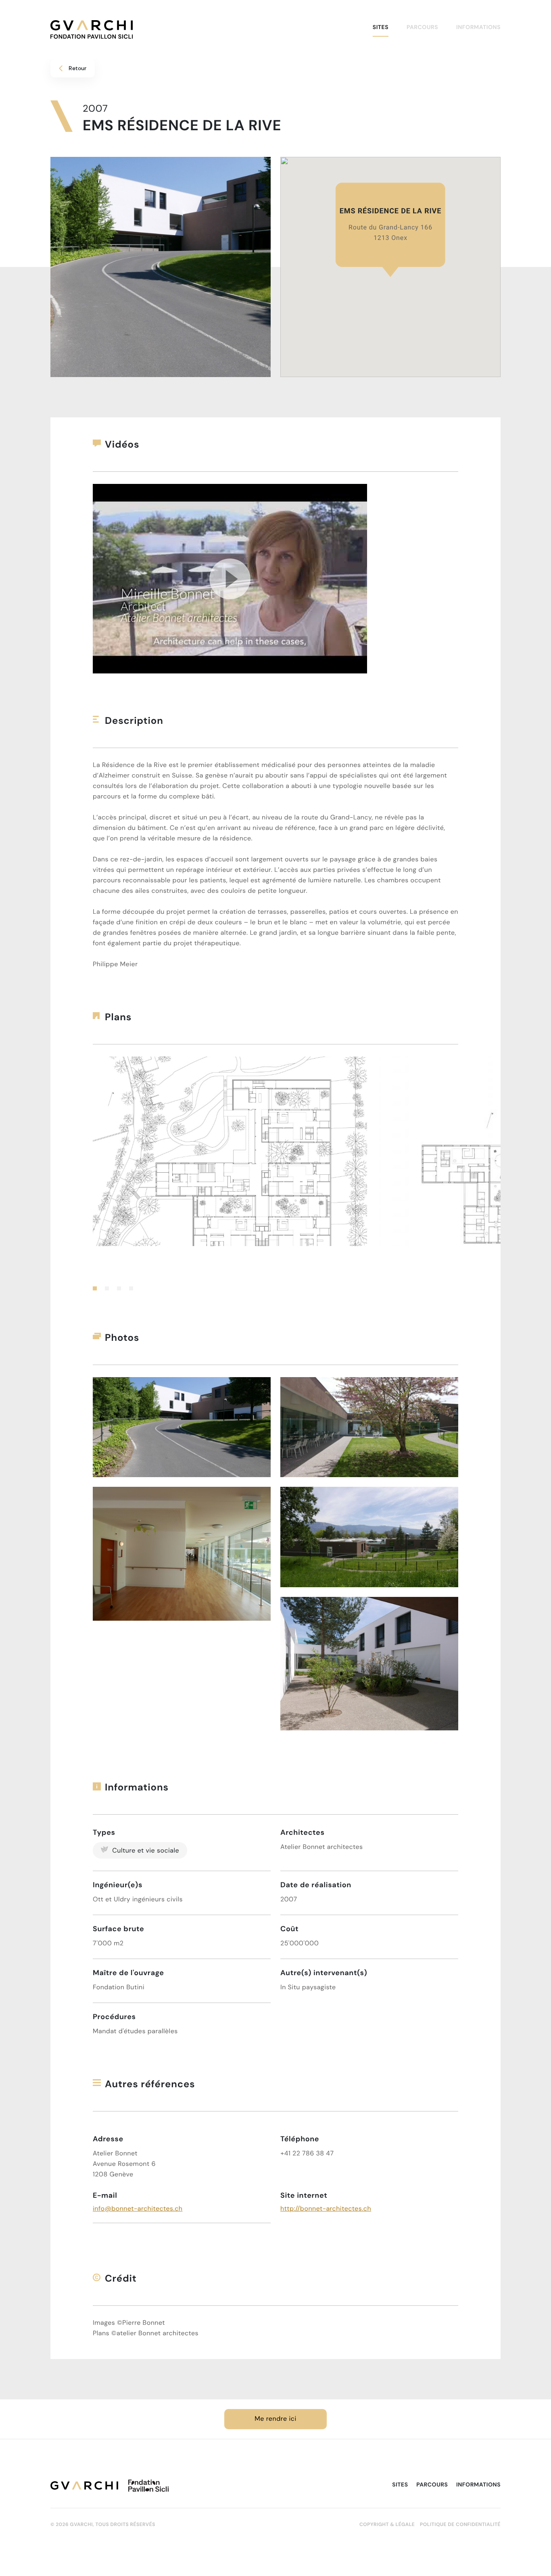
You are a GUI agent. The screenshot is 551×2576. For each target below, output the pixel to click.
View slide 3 (119, 1288)
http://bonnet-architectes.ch (326, 2209)
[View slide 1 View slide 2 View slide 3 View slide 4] (275, 1173)
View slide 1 (95, 1288)
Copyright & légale (387, 2525)
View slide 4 (131, 1288)
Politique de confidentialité (460, 2525)
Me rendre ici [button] (275, 2419)
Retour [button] (77, 68)
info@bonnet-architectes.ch (138, 2209)
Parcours (422, 27)
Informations (478, 27)
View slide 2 (107, 1288)
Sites (381, 27)
